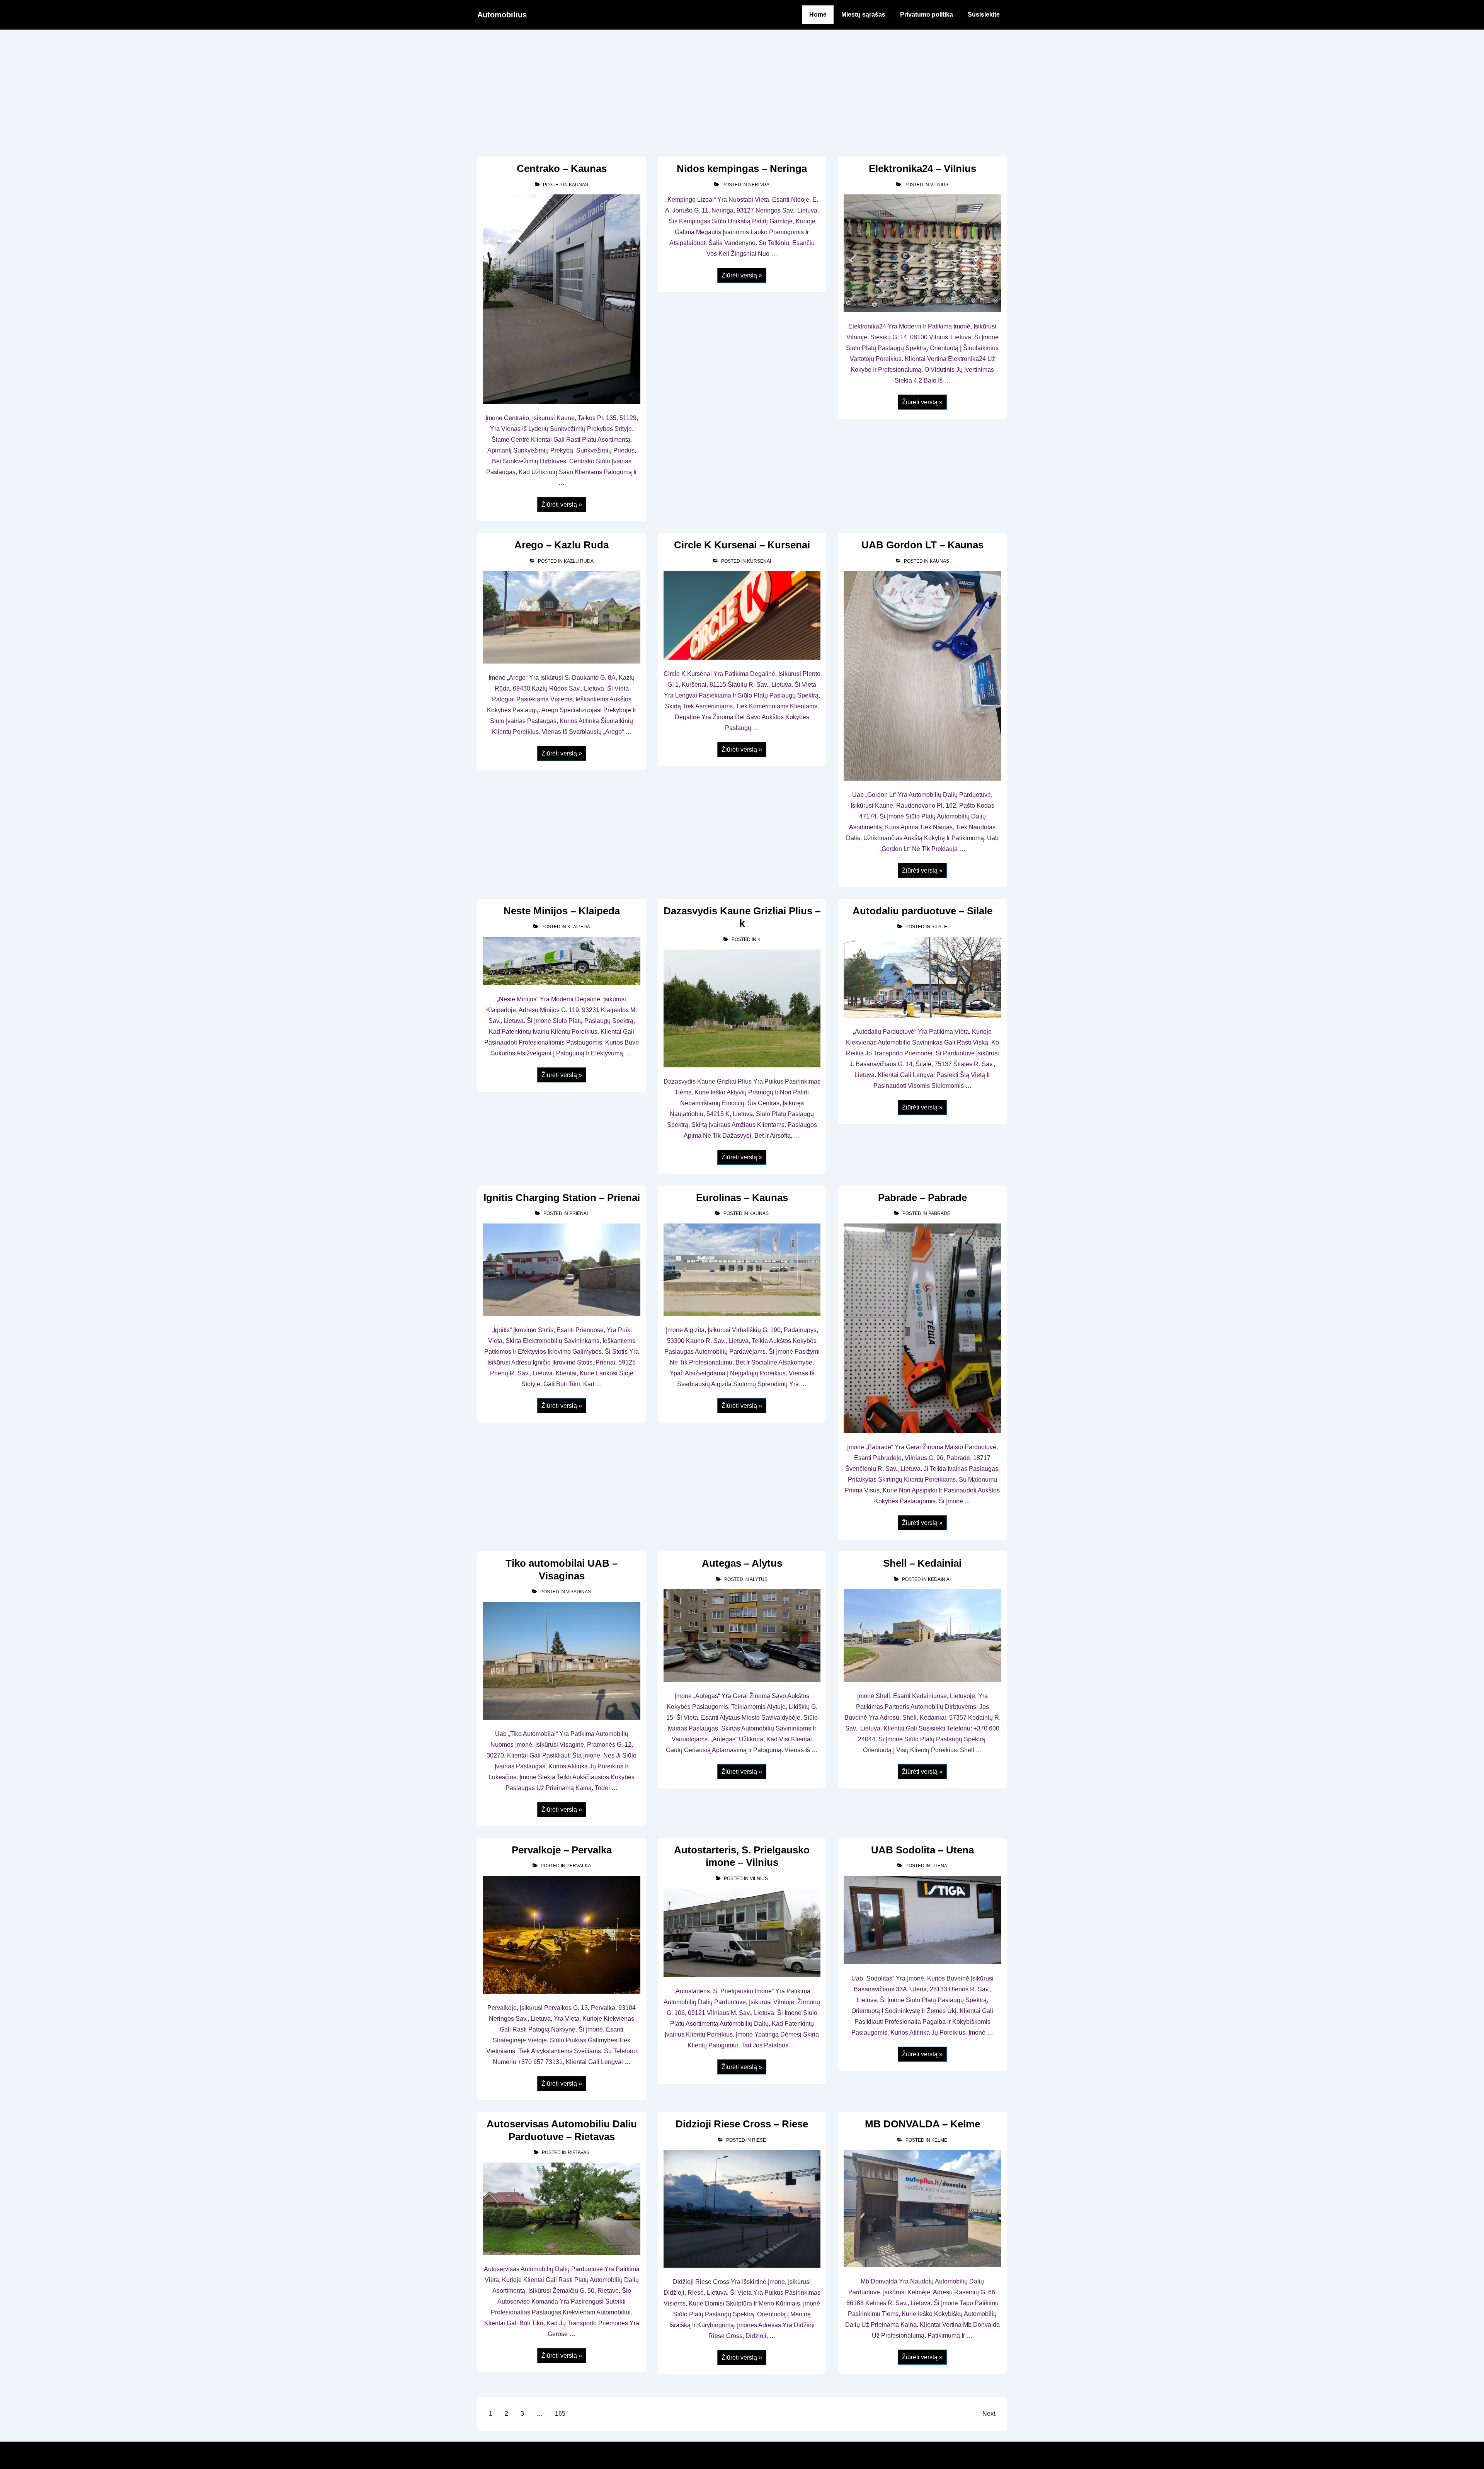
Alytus (759, 1579)
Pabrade (939, 1213)
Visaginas (579, 1592)
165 (560, 2414)
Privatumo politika (927, 14)
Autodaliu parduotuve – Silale (922, 911)
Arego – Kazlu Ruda (562, 545)
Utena (939, 1866)
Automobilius (502, 15)
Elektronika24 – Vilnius (922, 168)
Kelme (939, 2140)
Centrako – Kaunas (562, 168)
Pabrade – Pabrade (922, 1198)
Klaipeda (579, 927)
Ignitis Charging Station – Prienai (562, 1198)
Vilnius (939, 185)
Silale (939, 927)
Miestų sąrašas (863, 14)
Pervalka (579, 1866)
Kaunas (579, 185)
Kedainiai (939, 1579)
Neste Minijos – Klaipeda (562, 911)
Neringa (759, 185)
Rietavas (579, 2153)
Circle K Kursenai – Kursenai (742, 545)
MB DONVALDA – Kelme (922, 2124)
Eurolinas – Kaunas (742, 1198)
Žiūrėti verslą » (562, 505)
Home (818, 14)
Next (989, 2414)
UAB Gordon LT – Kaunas (922, 545)
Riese (759, 2140)
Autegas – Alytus (742, 1563)
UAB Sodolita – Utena (922, 1850)
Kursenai (759, 561)
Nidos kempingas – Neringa (742, 168)
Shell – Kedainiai (922, 1563)
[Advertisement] (742, 88)
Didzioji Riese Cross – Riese (742, 2124)
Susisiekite (984, 14)
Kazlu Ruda (579, 561)
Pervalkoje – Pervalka (562, 1850)
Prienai (579, 1213)
